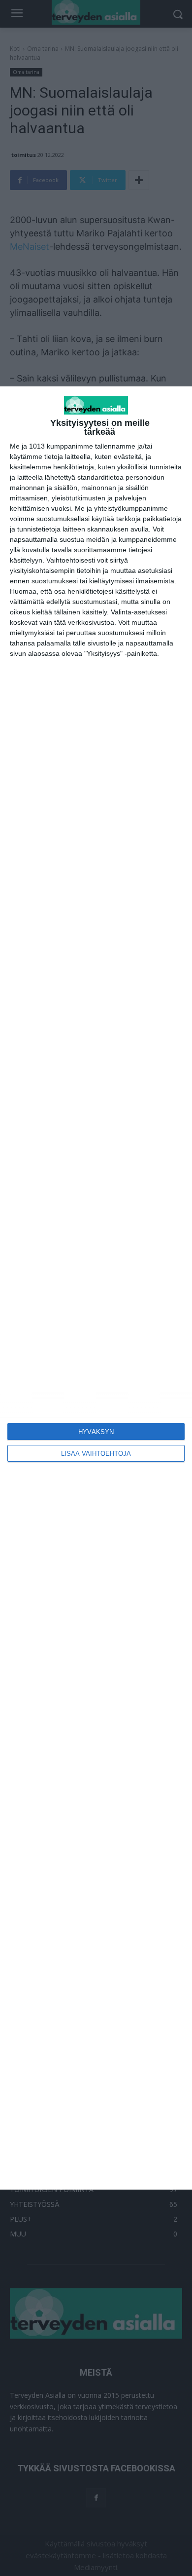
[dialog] (96, 1288)
